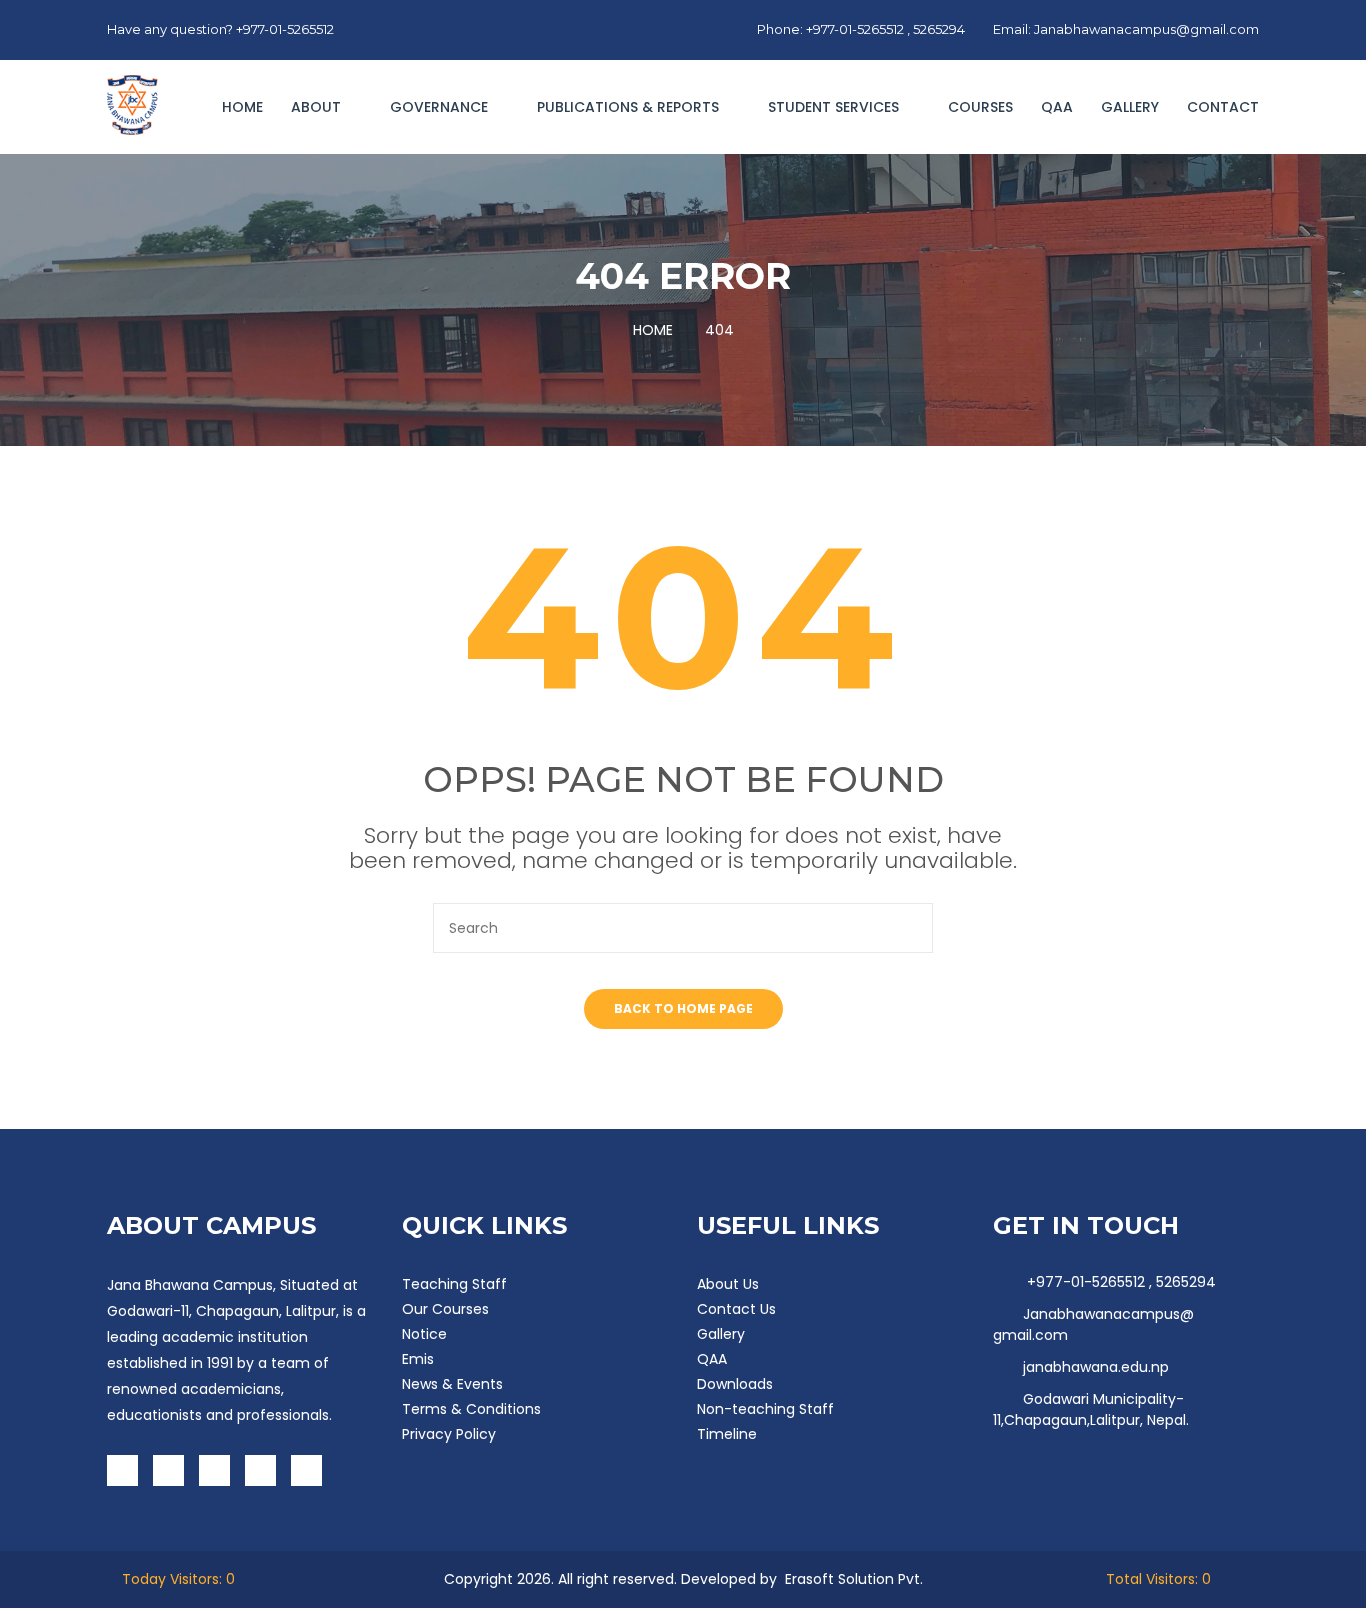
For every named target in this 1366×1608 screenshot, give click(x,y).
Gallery (1130, 107)
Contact (1223, 107)
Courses (980, 107)
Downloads (735, 1384)
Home (242, 107)
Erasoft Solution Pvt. (854, 1579)
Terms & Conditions (471, 1409)
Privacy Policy (449, 1434)
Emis (418, 1359)
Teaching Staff (454, 1284)
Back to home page (683, 1008)
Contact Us (736, 1309)
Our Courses (445, 1309)
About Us (728, 1284)
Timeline (727, 1434)
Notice (424, 1334)
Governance (441, 107)
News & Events (452, 1384)
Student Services (835, 107)
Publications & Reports (630, 107)
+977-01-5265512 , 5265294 (1119, 1282)
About (318, 107)
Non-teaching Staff (765, 1409)
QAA (1057, 107)
